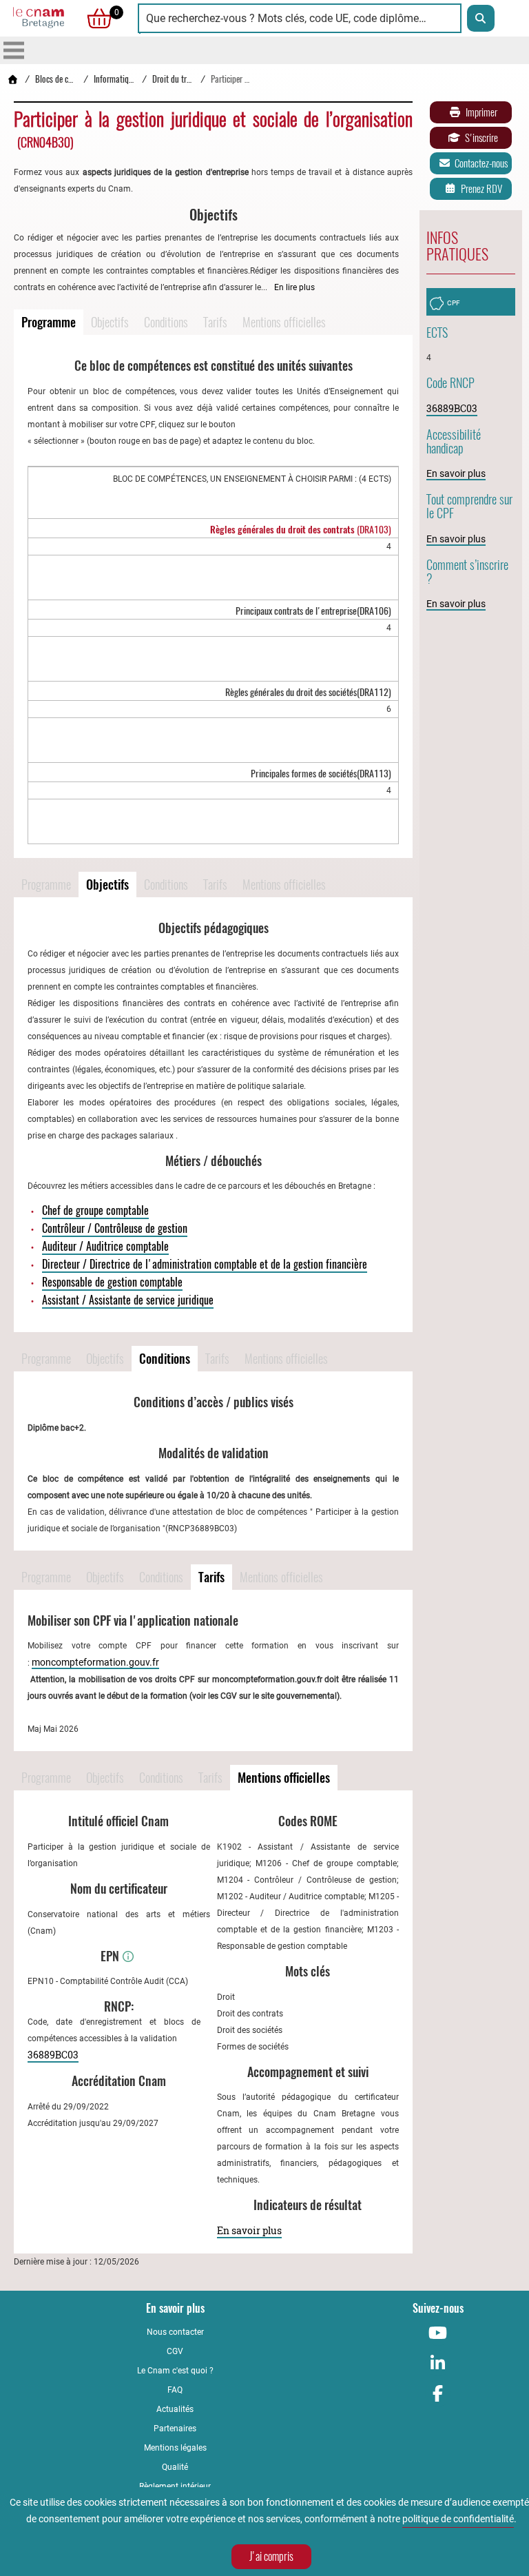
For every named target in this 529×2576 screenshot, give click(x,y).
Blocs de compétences (71, 79)
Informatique (115, 79)
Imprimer (481, 112)
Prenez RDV (481, 189)
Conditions (166, 322)
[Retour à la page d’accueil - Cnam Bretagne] (12, 79)
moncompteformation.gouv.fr (95, 1662)
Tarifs (215, 322)
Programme (49, 322)
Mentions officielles (284, 322)
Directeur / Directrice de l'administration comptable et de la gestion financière (205, 1264)
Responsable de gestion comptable (112, 1282)
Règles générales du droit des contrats (301, 530)
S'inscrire (481, 138)
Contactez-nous (481, 163)
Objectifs (110, 322)
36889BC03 (53, 2055)
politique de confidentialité (458, 2519)
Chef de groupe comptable (95, 1210)
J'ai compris (271, 2556)
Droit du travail (177, 79)
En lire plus (294, 287)
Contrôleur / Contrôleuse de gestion (115, 1228)
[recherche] (481, 18)
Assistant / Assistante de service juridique (128, 1300)
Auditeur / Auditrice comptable (105, 1246)
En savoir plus (249, 2230)
